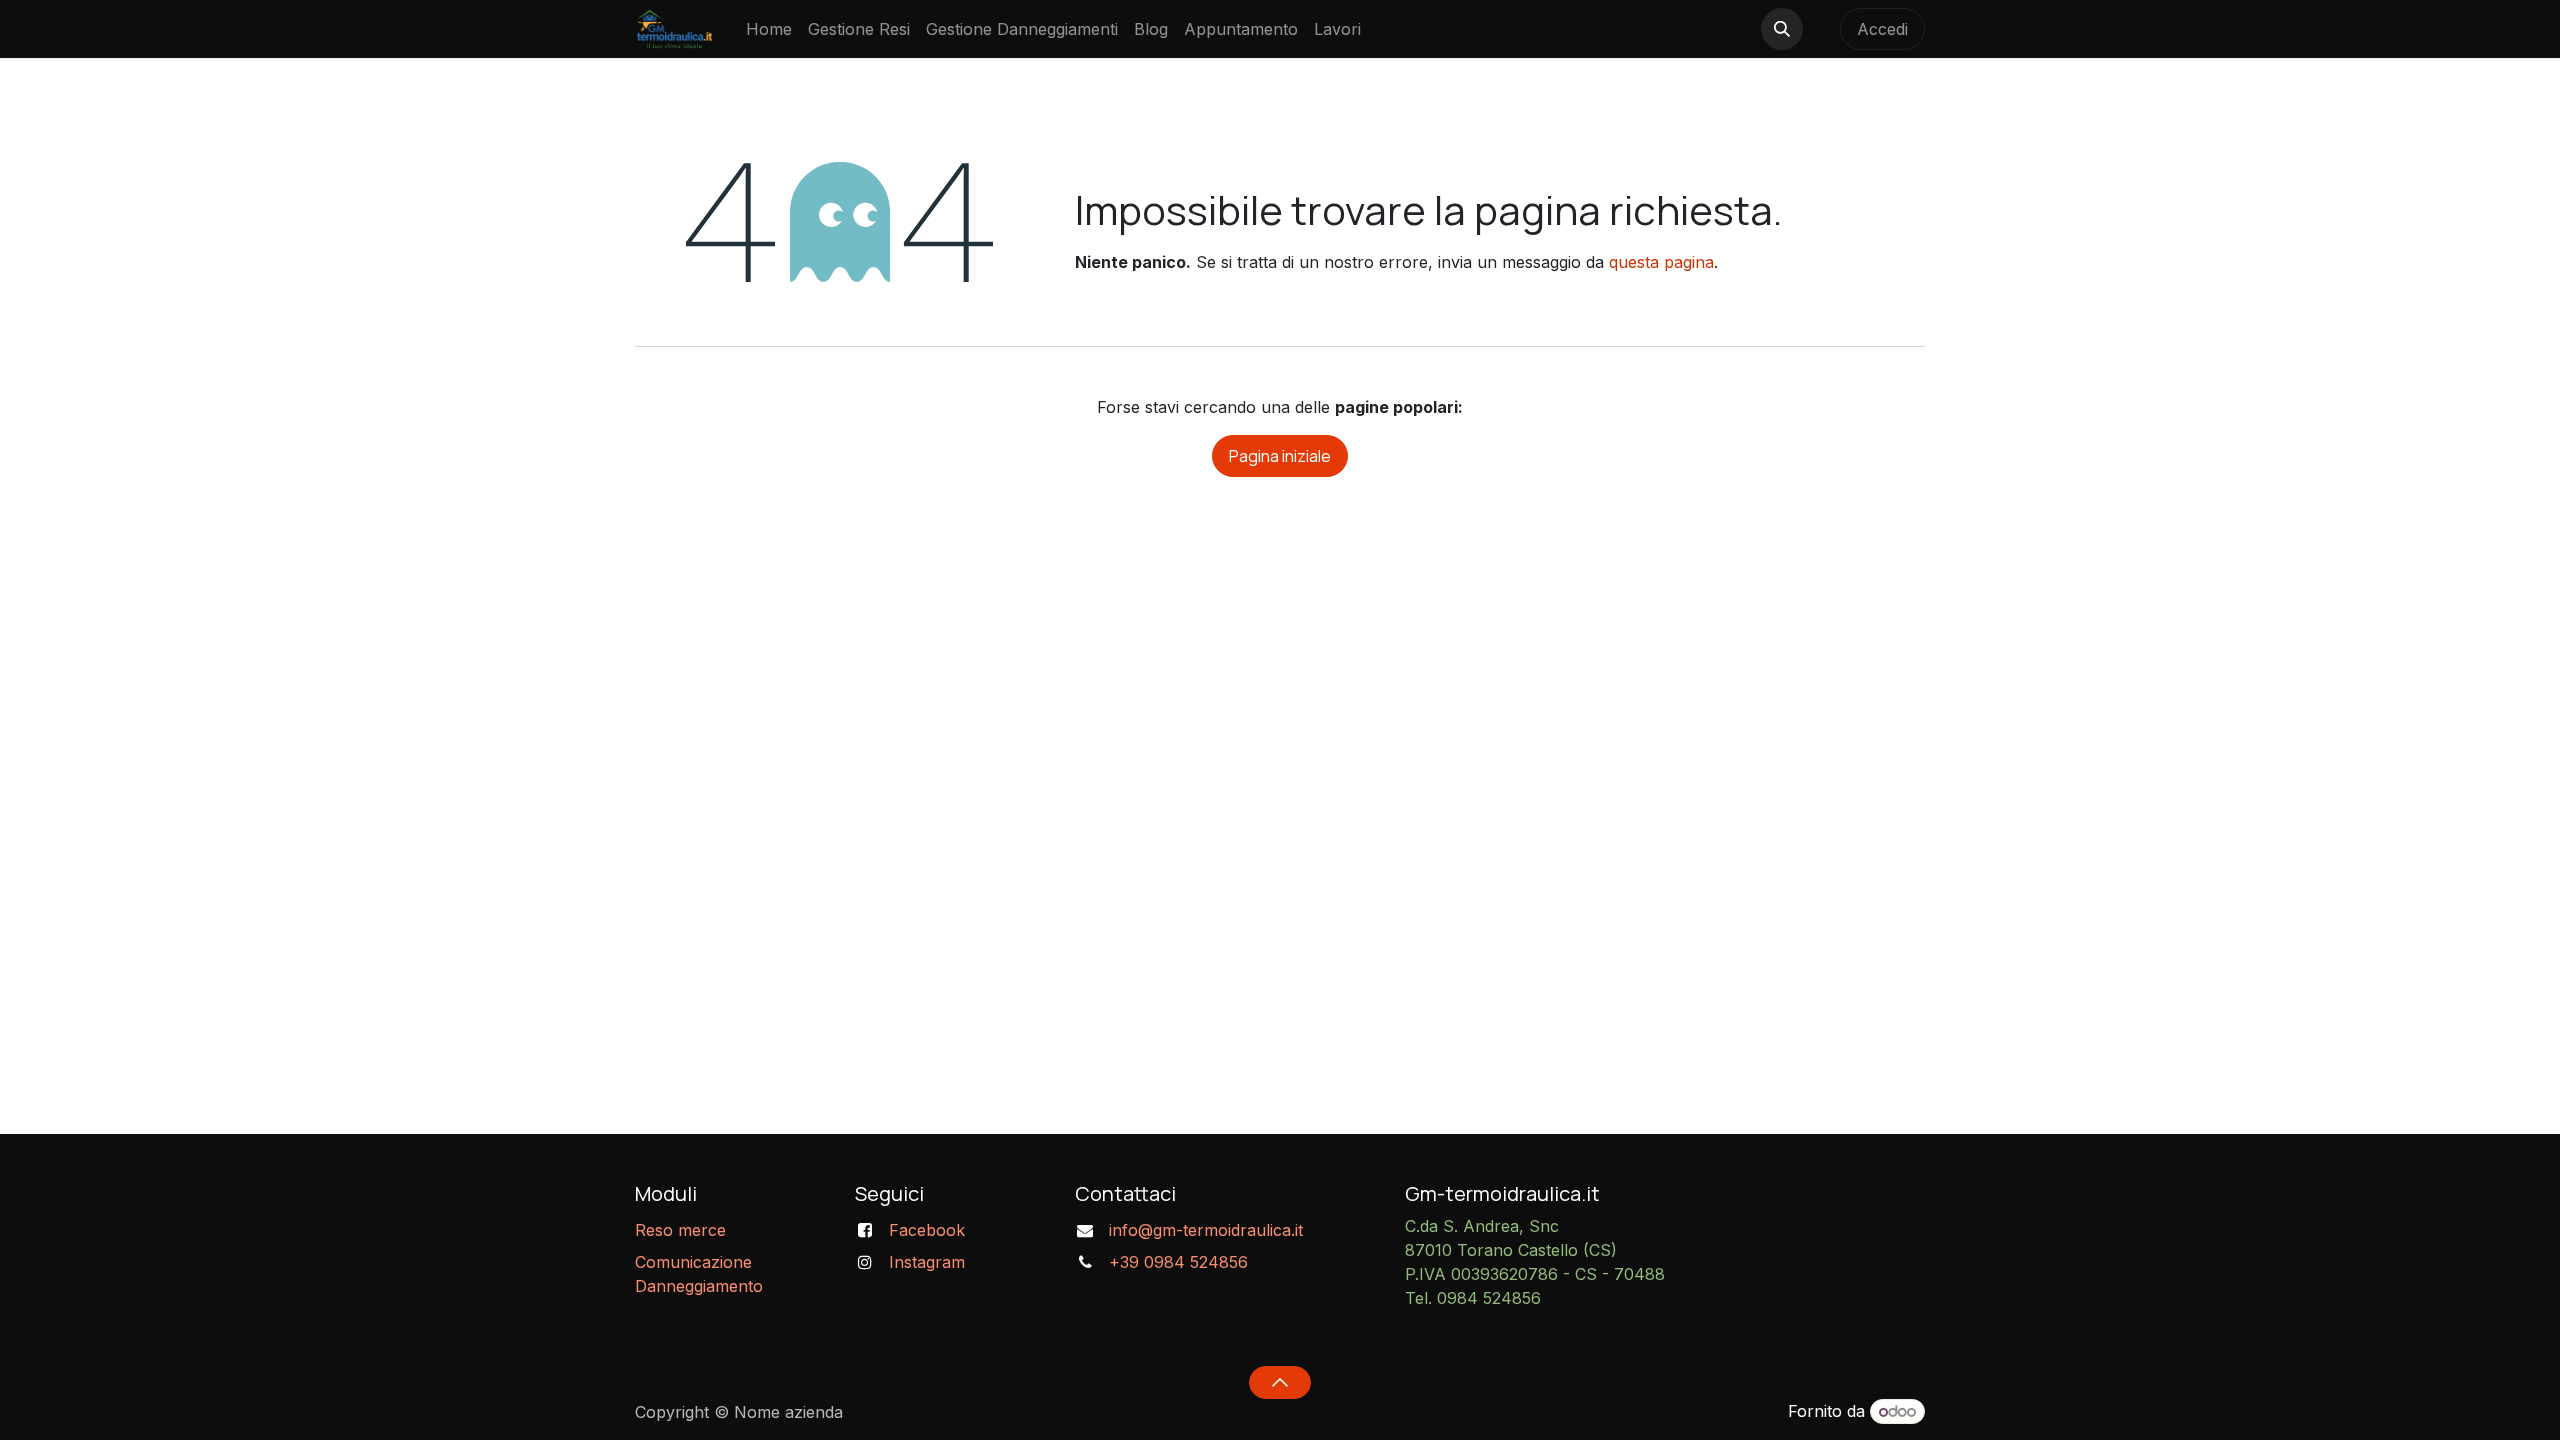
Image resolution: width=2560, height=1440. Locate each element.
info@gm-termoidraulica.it (1206, 1230)
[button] (1782, 29)
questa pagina (1661, 262)
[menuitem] (769, 29)
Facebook (927, 1230)
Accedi (1882, 29)
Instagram (927, 1262)
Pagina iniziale (1280, 456)
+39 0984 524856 (1178, 1262)
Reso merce (680, 1230)
